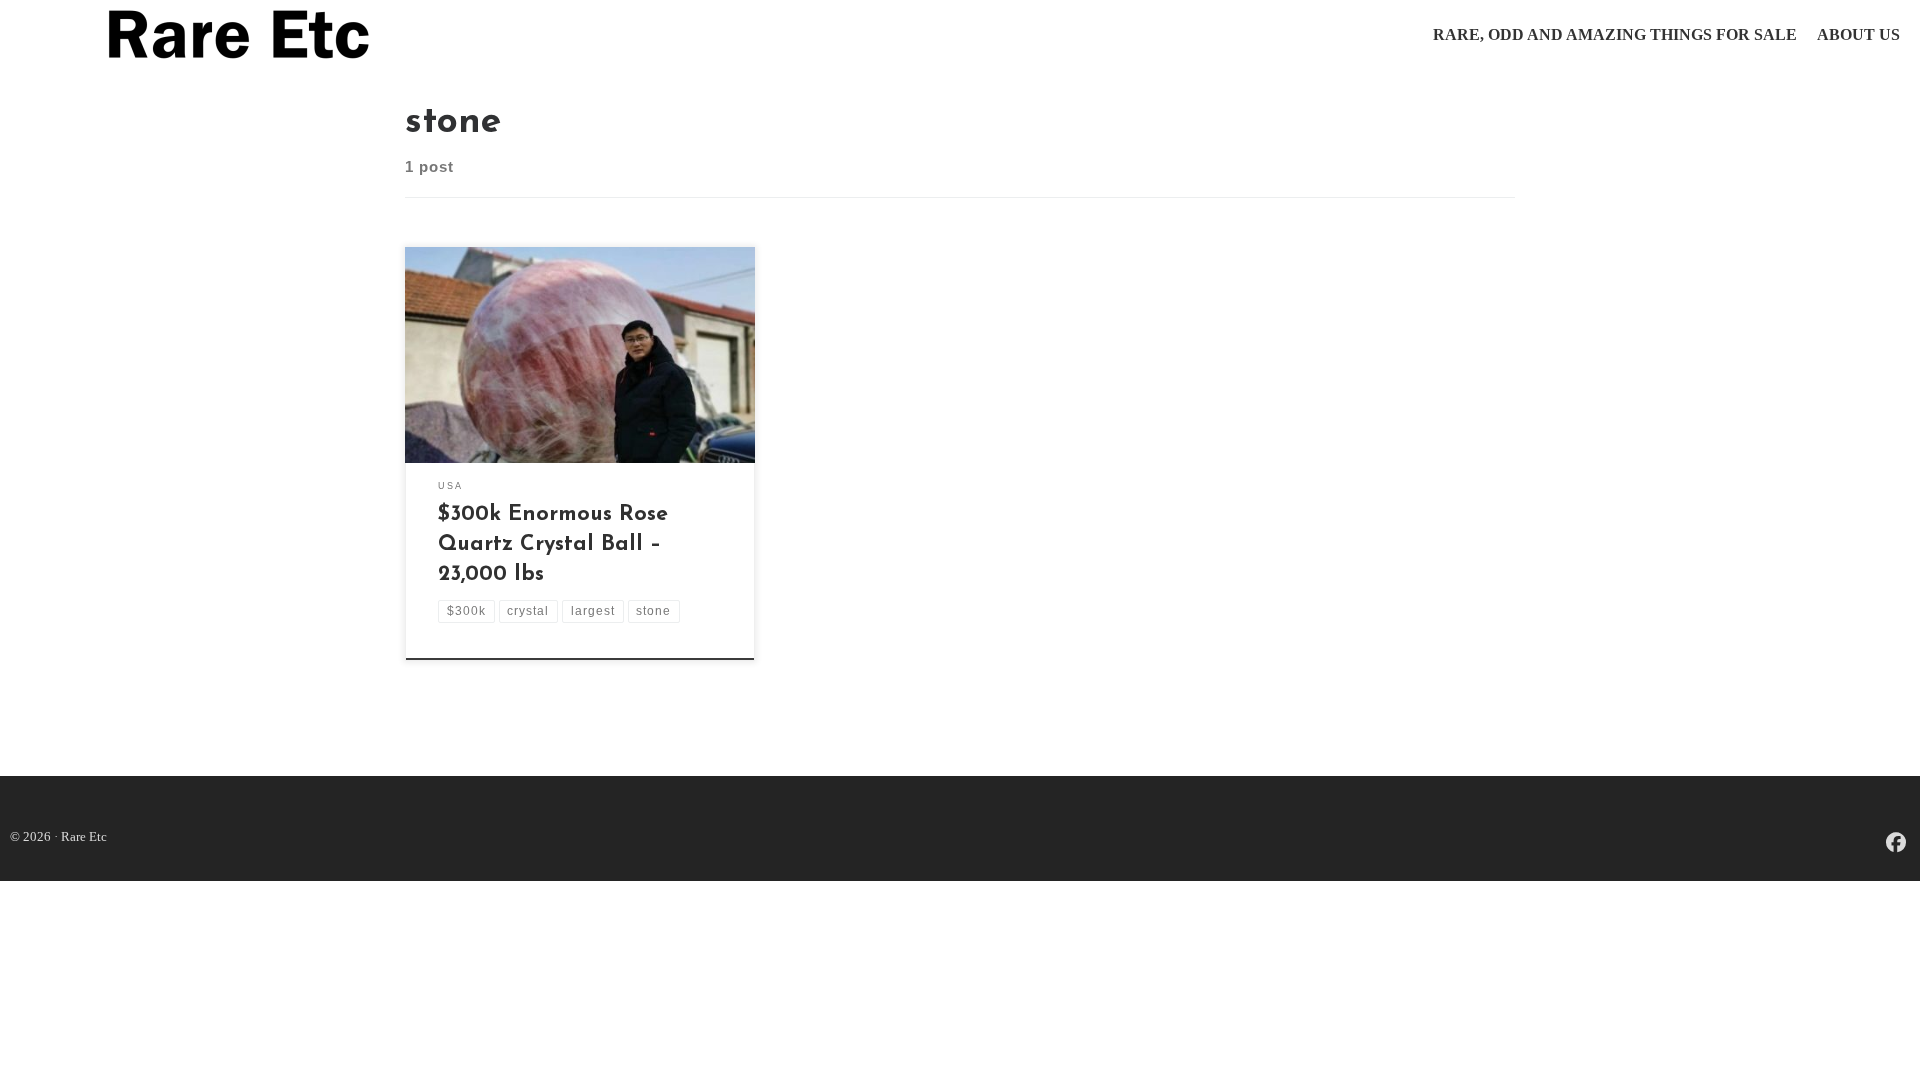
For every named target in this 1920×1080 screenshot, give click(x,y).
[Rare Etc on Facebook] (1896, 844)
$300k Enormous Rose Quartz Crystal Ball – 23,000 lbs (553, 544)
